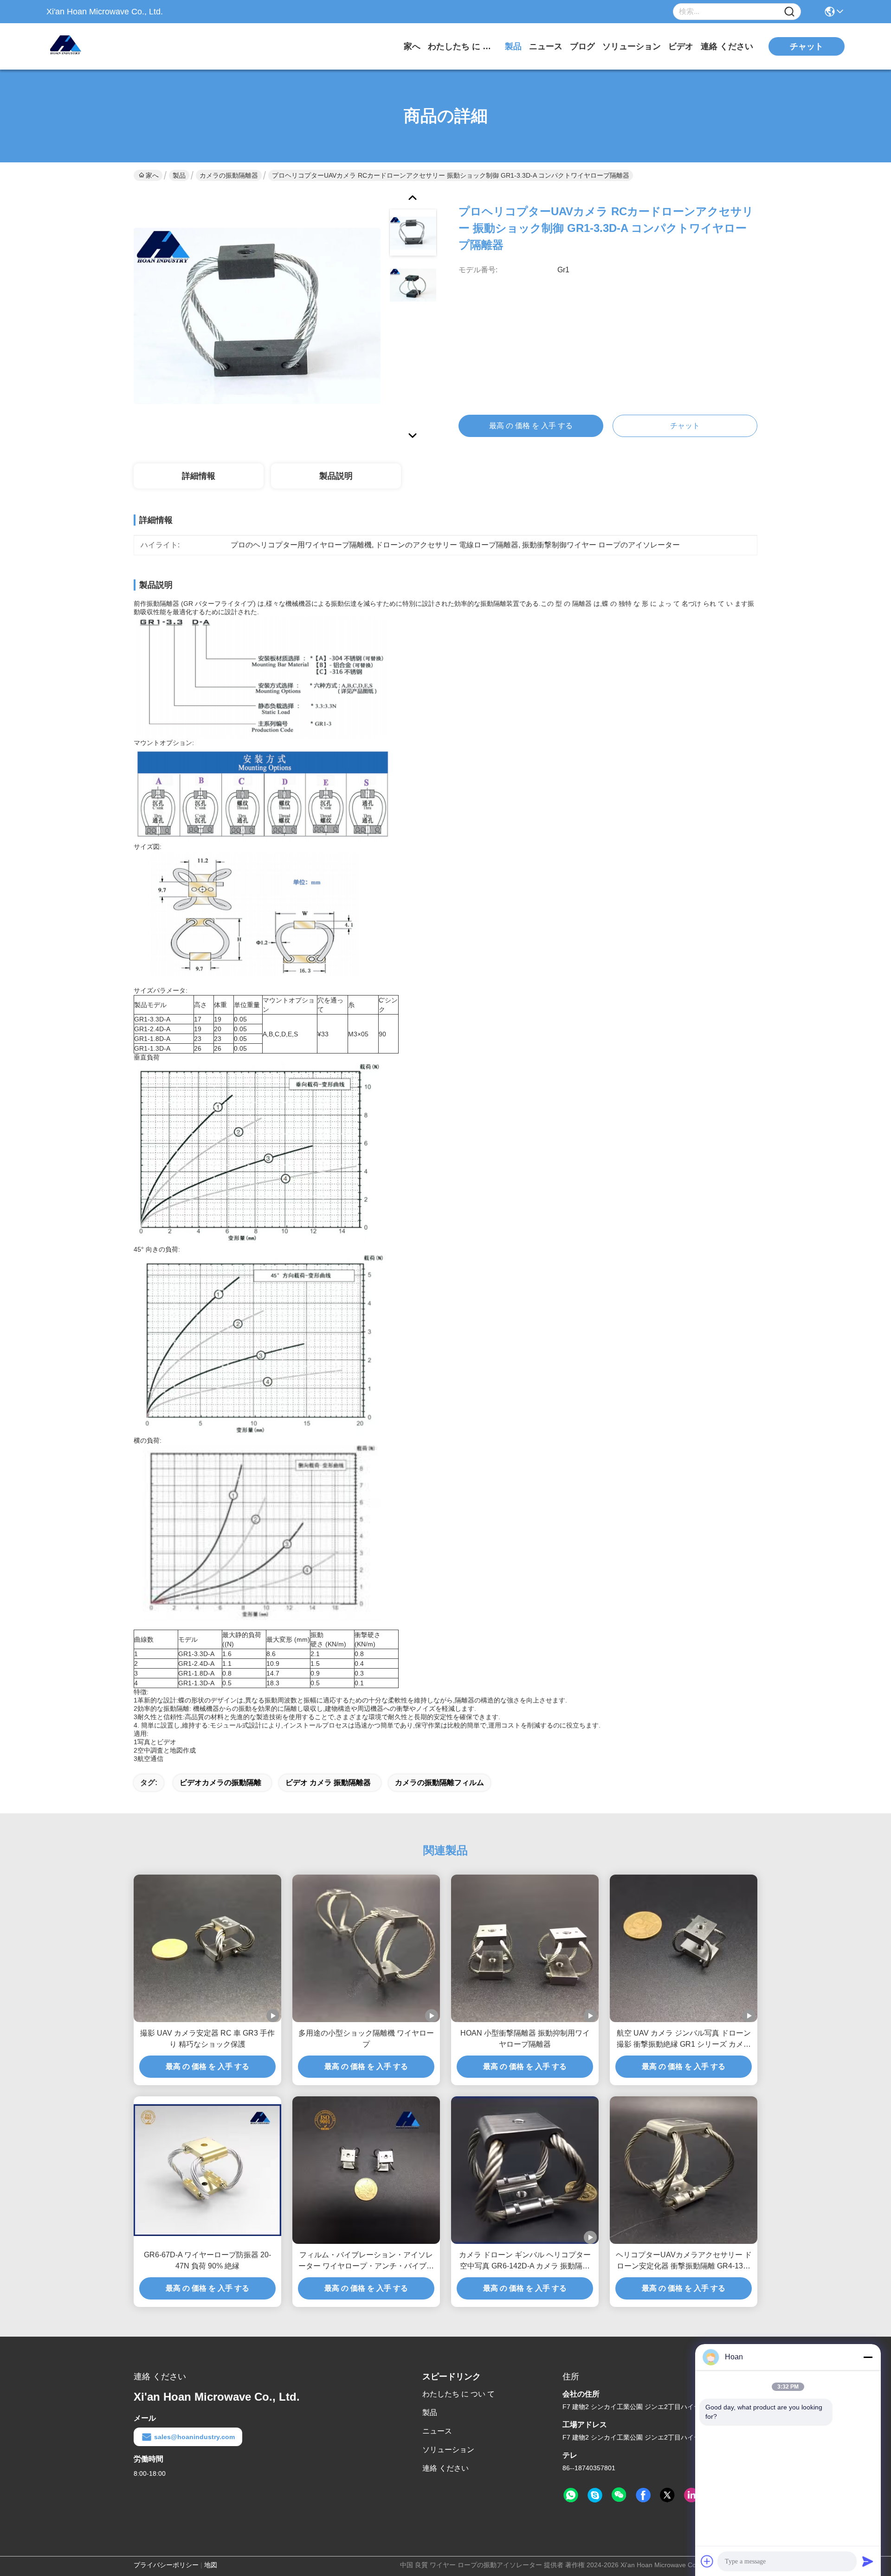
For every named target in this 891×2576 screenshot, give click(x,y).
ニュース (546, 46)
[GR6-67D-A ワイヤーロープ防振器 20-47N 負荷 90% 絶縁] (207, 2170)
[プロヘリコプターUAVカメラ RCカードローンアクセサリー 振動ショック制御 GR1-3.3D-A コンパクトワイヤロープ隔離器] (257, 315)
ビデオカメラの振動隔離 (220, 1783)
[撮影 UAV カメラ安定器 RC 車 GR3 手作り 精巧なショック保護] (207, 1948)
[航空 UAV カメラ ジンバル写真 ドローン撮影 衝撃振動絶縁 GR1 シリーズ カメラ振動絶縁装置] (684, 1948)
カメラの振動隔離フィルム (439, 1783)
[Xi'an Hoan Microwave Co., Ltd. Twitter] (667, 2495)
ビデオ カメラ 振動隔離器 (328, 1783)
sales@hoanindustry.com (194, 2437)
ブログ (582, 46)
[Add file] (707, 2561)
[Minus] (868, 2357)
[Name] (789, 12)
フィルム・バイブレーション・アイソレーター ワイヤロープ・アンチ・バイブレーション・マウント (366, 2261)
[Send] (868, 2561)
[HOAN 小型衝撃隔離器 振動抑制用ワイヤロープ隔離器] (525, 1948)
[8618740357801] (571, 2495)
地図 (211, 2565)
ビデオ (681, 46)
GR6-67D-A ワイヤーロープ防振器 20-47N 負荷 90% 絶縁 (207, 2260)
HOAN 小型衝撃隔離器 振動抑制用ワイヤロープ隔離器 (525, 2039)
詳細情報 (199, 476)
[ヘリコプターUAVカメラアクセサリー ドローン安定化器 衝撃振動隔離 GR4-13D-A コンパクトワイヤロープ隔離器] (684, 2170)
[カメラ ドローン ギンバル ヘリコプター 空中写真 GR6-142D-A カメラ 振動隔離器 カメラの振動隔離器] (525, 2170)
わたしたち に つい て (463, 46)
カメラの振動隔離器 (229, 175)
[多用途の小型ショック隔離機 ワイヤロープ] (366, 1948)
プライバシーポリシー (166, 2565)
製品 (513, 46)
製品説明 (336, 476)
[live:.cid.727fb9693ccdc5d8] (595, 2495)
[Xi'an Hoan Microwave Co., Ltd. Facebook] (643, 2495)
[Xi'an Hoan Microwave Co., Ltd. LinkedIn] (691, 2495)
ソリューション (632, 46)
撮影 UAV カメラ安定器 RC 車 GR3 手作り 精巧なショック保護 (207, 2039)
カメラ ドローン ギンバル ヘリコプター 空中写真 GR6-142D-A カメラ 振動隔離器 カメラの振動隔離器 (525, 2261)
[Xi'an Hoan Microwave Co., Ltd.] (97, 46)
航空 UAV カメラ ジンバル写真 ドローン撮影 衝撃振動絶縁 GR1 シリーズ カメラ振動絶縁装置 (684, 2040)
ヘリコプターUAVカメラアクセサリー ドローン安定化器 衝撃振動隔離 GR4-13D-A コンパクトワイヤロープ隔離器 (684, 2261)
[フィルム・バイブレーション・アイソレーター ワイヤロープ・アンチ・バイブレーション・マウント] (366, 2170)
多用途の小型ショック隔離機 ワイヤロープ (366, 2039)
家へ (412, 46)
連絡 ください (727, 46)
